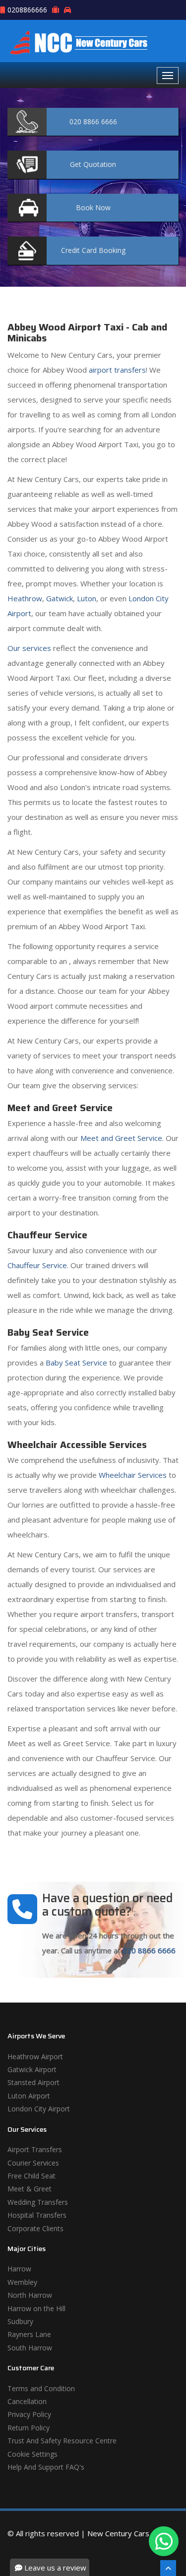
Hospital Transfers (37, 2215)
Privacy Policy (29, 2414)
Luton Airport (29, 2096)
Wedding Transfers (38, 2202)
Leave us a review (54, 2568)
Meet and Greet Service (121, 1138)
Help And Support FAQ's (46, 2467)
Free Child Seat (31, 2176)
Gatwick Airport (32, 2069)
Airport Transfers (35, 2149)
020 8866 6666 (149, 1950)
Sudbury (20, 2321)
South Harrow (30, 2348)
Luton (87, 598)
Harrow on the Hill (36, 2308)
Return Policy (29, 2428)
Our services (29, 648)
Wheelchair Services (133, 1475)
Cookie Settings (32, 2454)
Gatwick (60, 598)
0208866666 (27, 10)
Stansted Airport (33, 2082)
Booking (93, 250)
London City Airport (39, 2109)
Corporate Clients (35, 2228)
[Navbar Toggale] (168, 76)
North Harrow (30, 2295)
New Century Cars (118, 2533)
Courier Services (33, 2163)
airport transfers (117, 370)
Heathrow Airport (35, 2056)
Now (93, 207)
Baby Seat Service (76, 1363)
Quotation (93, 164)
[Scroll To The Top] (168, 2568)
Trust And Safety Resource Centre (62, 2441)
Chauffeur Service (37, 1265)
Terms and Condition (41, 2388)
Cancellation (27, 2401)
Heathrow (25, 598)
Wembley (22, 2282)
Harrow (19, 2269)
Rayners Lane (29, 2334)
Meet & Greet (30, 2189)
